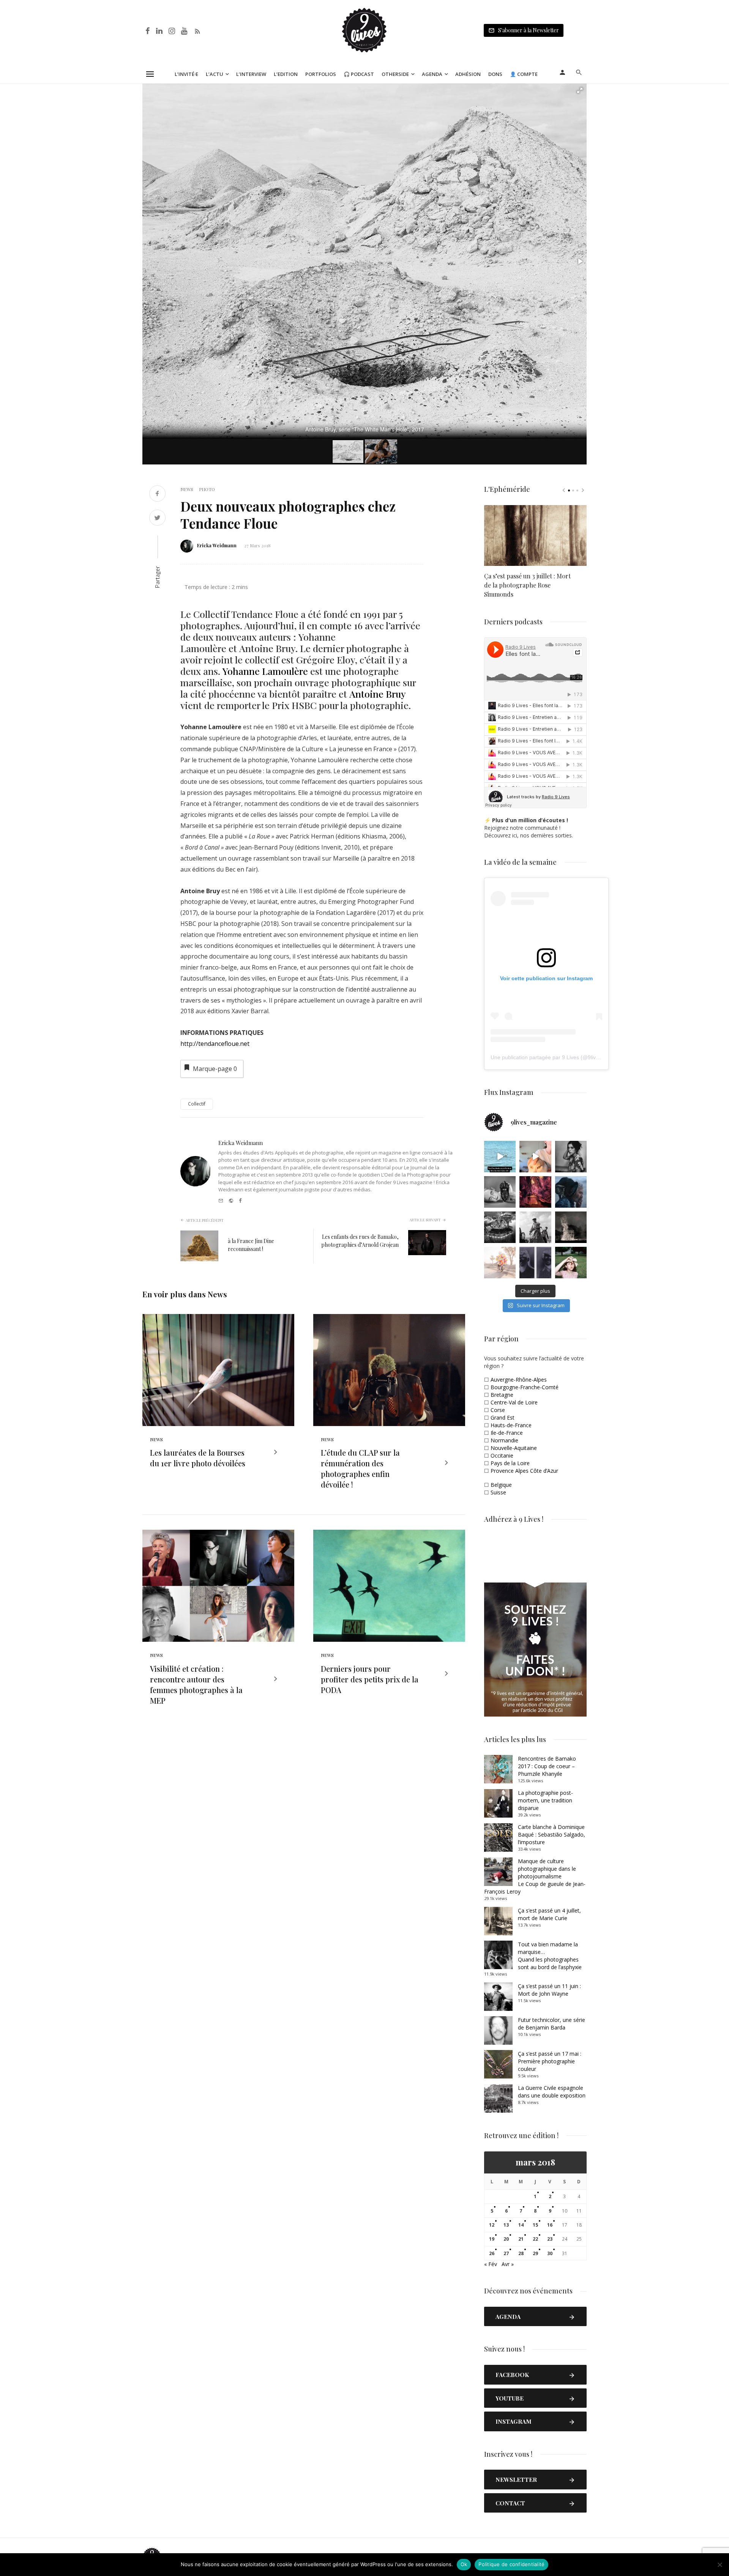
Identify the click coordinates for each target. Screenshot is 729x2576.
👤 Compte (524, 74)
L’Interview (251, 74)
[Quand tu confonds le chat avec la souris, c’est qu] (535, 1157)
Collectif (197, 1104)
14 (521, 2225)
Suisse (498, 1492)
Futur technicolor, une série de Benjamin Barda (551, 2024)
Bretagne (502, 1395)
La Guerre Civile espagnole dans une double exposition (552, 2092)
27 (506, 2253)
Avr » (508, 2264)
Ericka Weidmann (217, 545)
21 (521, 2239)
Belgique (501, 1485)
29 (535, 2253)
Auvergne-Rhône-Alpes (519, 1380)
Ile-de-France (507, 1433)
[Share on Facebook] (157, 494)
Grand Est (503, 1418)
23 (550, 2239)
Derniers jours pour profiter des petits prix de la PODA (370, 1679)
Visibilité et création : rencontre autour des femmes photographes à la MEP (196, 1684)
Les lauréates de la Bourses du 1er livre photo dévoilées (198, 1458)
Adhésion (468, 74)
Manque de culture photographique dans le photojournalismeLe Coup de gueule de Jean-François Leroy (535, 1876)
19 (492, 2239)
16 (550, 2225)
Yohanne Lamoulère (265, 671)
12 (492, 2225)
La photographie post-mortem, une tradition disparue (545, 1800)
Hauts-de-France (511, 1425)
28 (521, 2253)
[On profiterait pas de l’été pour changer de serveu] (500, 1157)
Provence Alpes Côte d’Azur (524, 1471)
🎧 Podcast (359, 74)
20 (506, 2239)
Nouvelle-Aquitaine (514, 1448)
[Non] (720, 2565)
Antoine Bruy (377, 694)
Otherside (395, 74)
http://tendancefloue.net (215, 1044)
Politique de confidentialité (511, 2564)
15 (535, 2225)
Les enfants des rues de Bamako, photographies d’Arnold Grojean (360, 1241)
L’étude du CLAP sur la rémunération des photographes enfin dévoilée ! (360, 1468)
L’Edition (286, 74)
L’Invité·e (186, 74)
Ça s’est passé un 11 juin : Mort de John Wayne (549, 1990)
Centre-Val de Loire (514, 1402)
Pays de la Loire (510, 1463)
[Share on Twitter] (157, 519)
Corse (498, 1410)
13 (506, 2225)
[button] (580, 90)
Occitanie (502, 1455)
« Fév (491, 2264)
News (187, 489)
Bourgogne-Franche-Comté (525, 1387)
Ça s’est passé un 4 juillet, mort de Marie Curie (549, 1914)
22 (535, 2239)
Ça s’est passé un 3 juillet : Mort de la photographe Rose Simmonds (527, 585)
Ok (464, 2564)
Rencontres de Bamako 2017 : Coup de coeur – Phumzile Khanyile (547, 1766)
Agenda (432, 74)
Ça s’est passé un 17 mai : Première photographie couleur (550, 2061)
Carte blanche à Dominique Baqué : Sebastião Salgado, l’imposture (551, 1834)
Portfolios (321, 74)
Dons (495, 74)
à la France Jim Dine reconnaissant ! (251, 1245)
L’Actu (215, 74)
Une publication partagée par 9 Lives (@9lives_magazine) (560, 1057)
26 (492, 2253)
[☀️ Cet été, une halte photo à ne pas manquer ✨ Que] (571, 1157)
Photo (207, 489)
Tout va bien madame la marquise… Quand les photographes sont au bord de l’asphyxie (550, 1956)
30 (550, 2253)
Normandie (504, 1440)
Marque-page (215, 1069)
